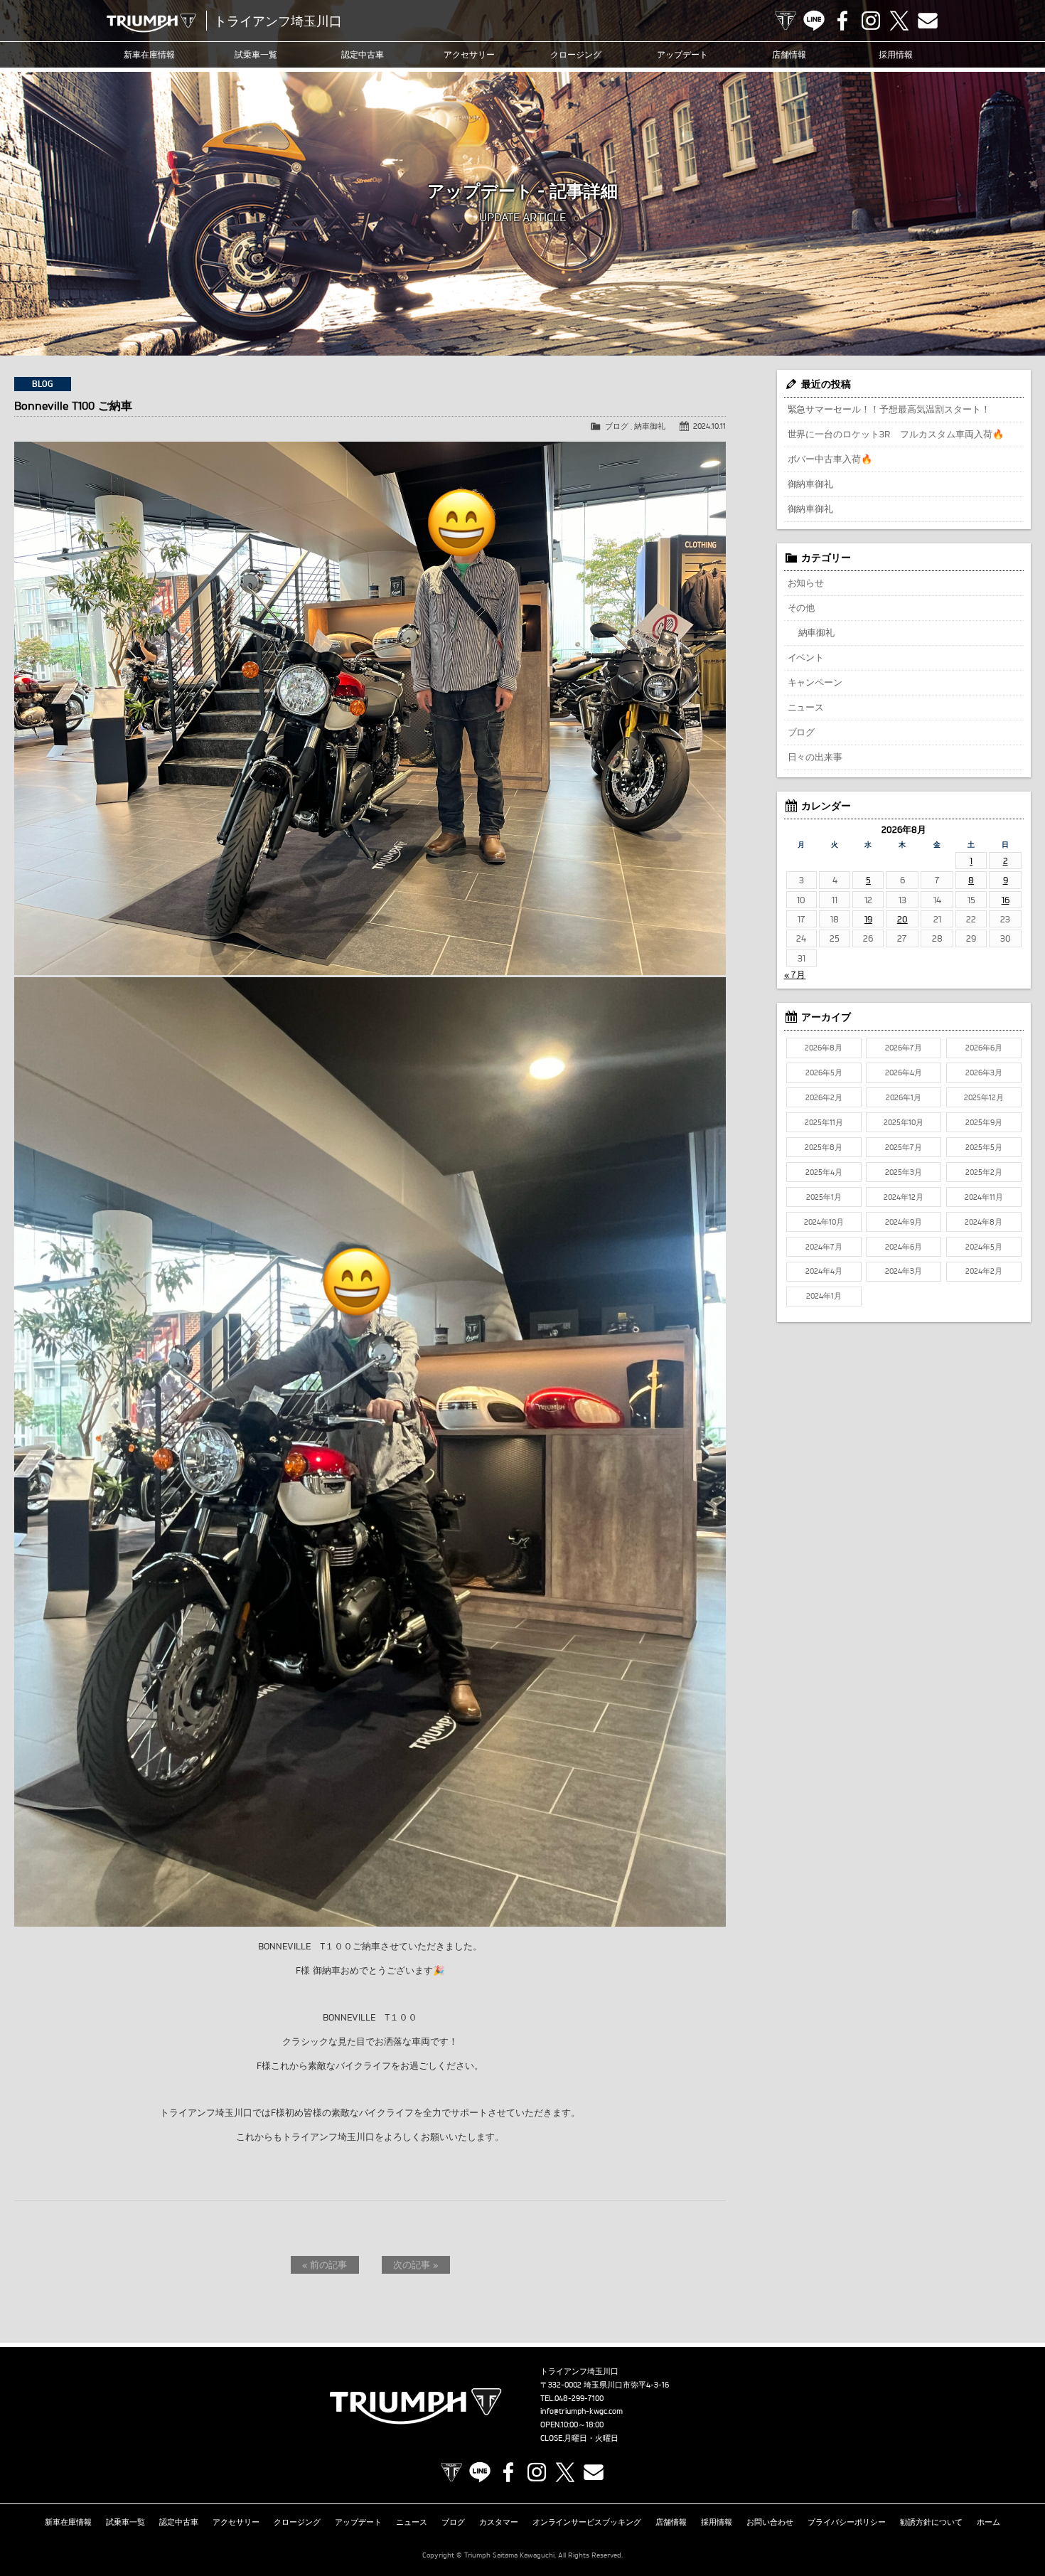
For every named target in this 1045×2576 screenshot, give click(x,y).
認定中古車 (363, 54)
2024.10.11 (709, 426)
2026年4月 (904, 1073)
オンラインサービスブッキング (587, 2522)
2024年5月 (984, 1247)
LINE (814, 21)
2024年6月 (904, 1247)
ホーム (988, 2522)
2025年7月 (904, 1147)
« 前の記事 (325, 2264)
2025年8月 (824, 1147)
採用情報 (896, 54)
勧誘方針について (931, 2522)
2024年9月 (904, 1222)
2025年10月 (904, 1122)
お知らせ (806, 582)
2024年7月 (824, 1247)
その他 (802, 607)
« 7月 (795, 974)
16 (1006, 900)
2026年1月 (904, 1097)
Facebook (842, 21)
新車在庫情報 (149, 54)
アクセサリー (469, 54)
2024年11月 (984, 1197)
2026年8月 (824, 1048)
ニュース (806, 707)
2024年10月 (824, 1222)
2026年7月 (904, 1048)
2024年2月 (984, 1271)
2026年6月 (984, 1048)
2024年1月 (824, 1296)
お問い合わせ (770, 2522)
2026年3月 (984, 1073)
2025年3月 (904, 1172)
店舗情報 (789, 54)
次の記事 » (416, 2264)
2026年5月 (824, 1073)
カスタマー (499, 2522)
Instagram (871, 21)
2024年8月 (984, 1222)
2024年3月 (904, 1271)
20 (902, 919)
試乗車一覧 (256, 54)
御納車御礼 (811, 484)
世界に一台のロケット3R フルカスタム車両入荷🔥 (896, 434)
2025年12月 (984, 1097)
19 (868, 919)
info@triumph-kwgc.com (582, 2411)
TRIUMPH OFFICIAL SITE (786, 21)
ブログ (617, 426)
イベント (806, 657)
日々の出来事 (815, 757)
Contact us (928, 21)
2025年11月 (824, 1122)
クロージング (576, 54)
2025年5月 (984, 1147)
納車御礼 (650, 426)
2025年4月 (824, 1172)
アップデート (682, 54)
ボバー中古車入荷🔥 (830, 459)
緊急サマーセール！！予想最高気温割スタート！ (889, 409)
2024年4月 (824, 1271)
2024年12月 (904, 1197)
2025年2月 (984, 1172)
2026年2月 (824, 1097)
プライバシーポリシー (847, 2522)
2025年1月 (824, 1197)
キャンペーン (815, 682)
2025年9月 (984, 1122)
